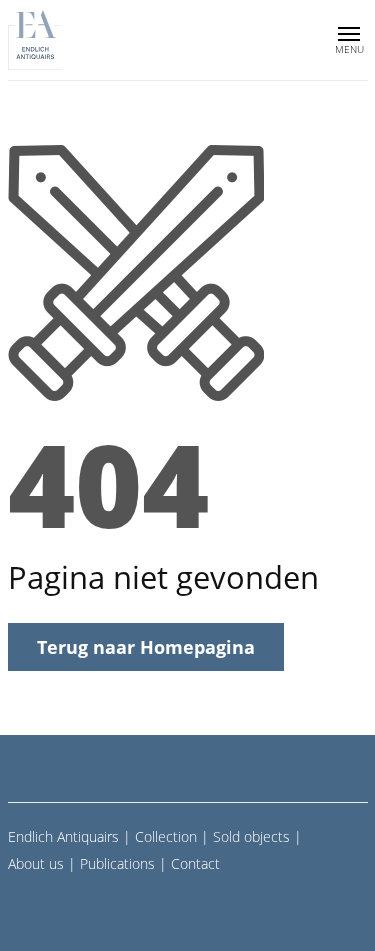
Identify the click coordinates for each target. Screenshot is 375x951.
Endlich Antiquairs (63, 836)
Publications (117, 863)
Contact (195, 863)
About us (36, 863)
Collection (166, 836)
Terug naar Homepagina (146, 647)
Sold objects (251, 836)
